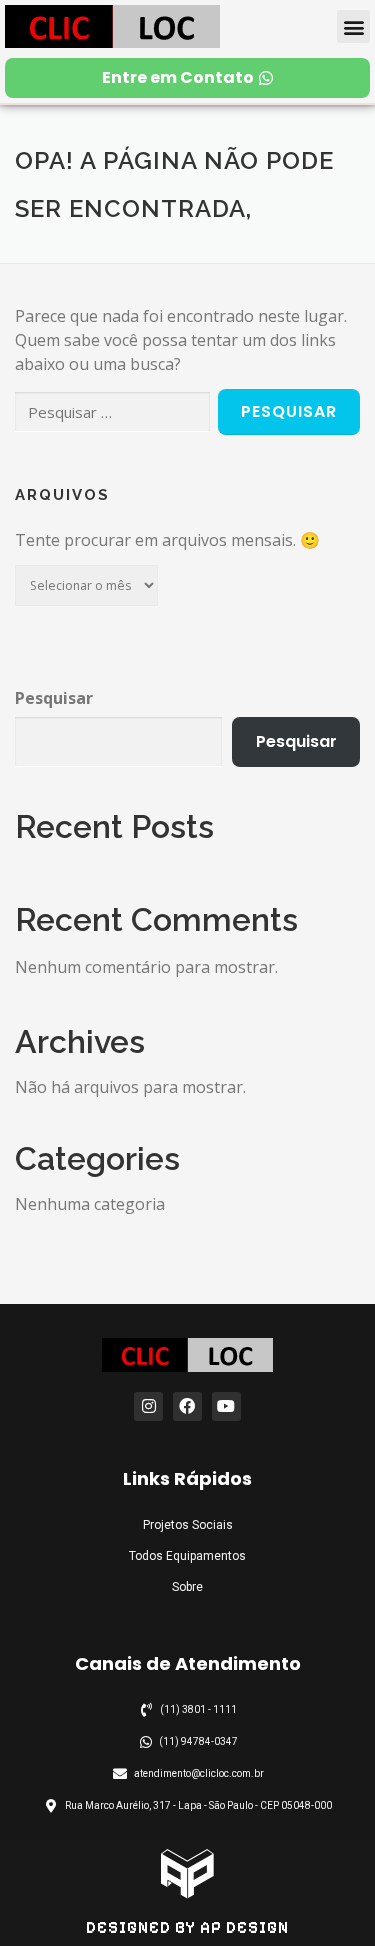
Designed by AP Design (187, 1927)
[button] (353, 26)
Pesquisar (54, 698)
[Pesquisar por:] (112, 412)
